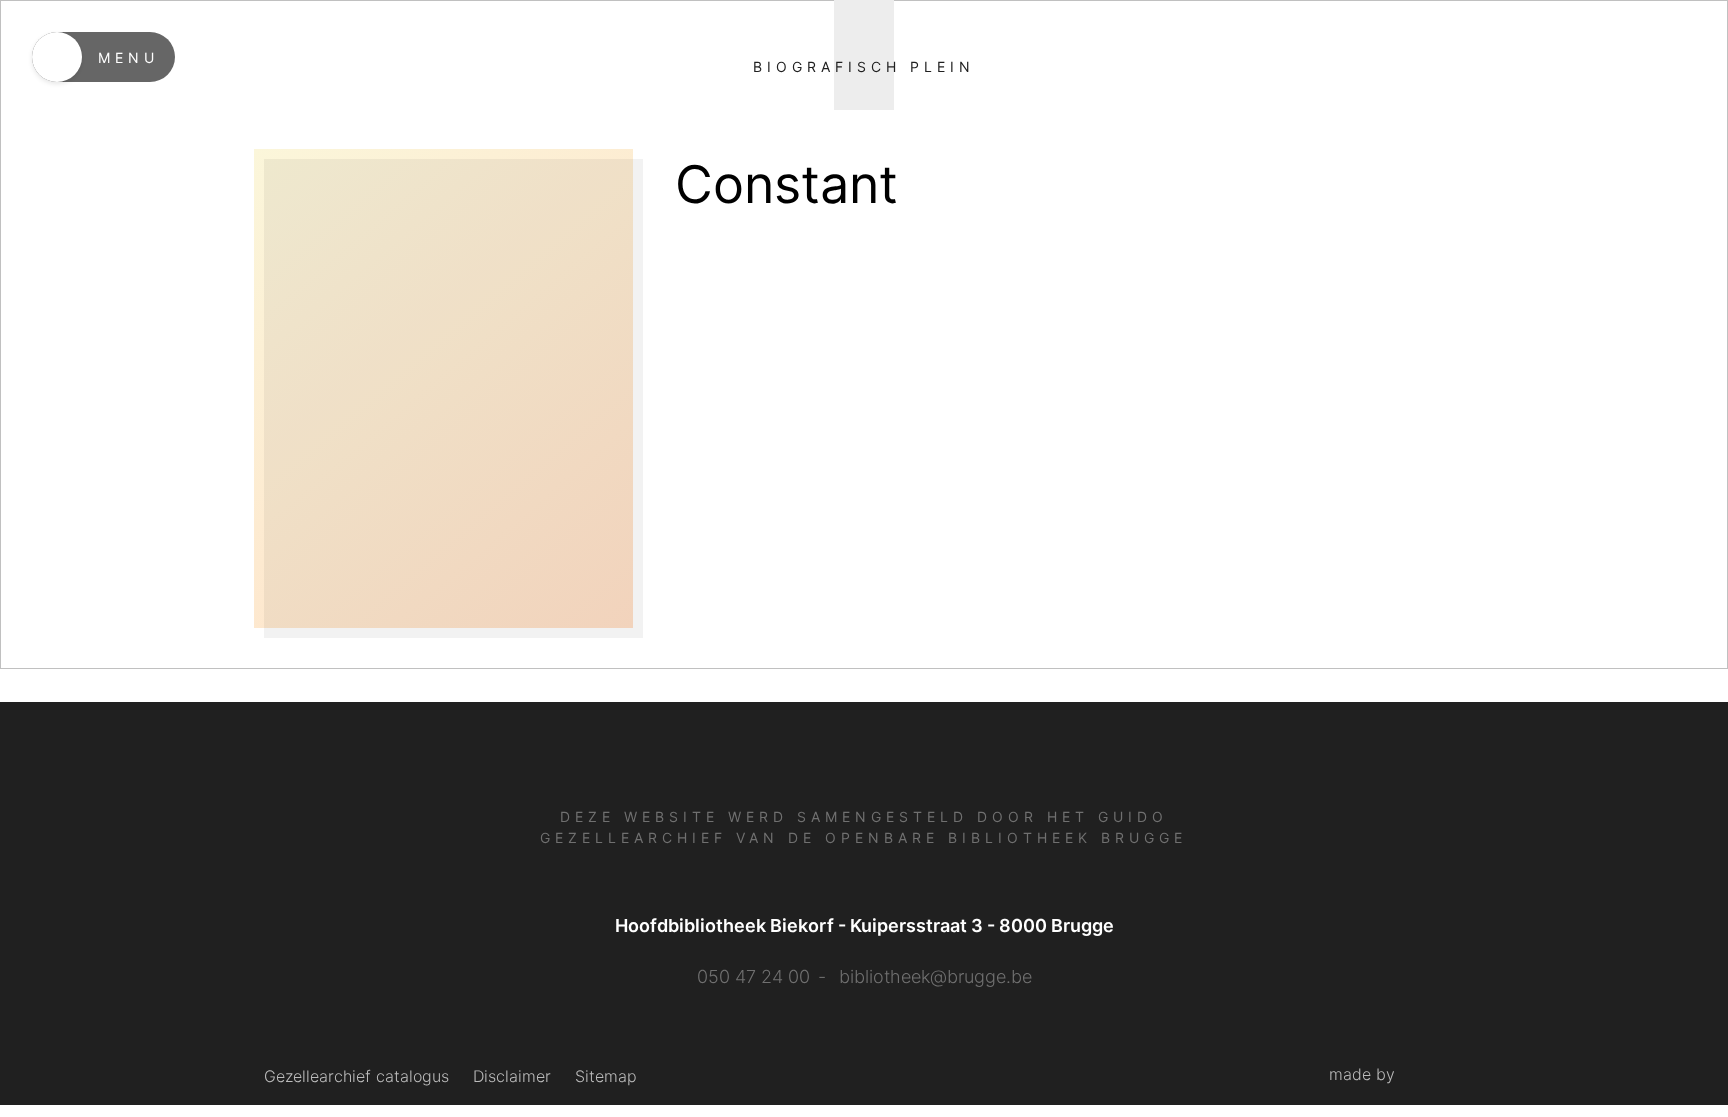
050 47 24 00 (753, 976)
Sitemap (606, 1076)
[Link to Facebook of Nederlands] (832, 1070)
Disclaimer (512, 1076)
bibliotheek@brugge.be (935, 976)
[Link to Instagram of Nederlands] (890, 1069)
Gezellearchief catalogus (356, 1076)
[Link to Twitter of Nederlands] (859, 1070)
